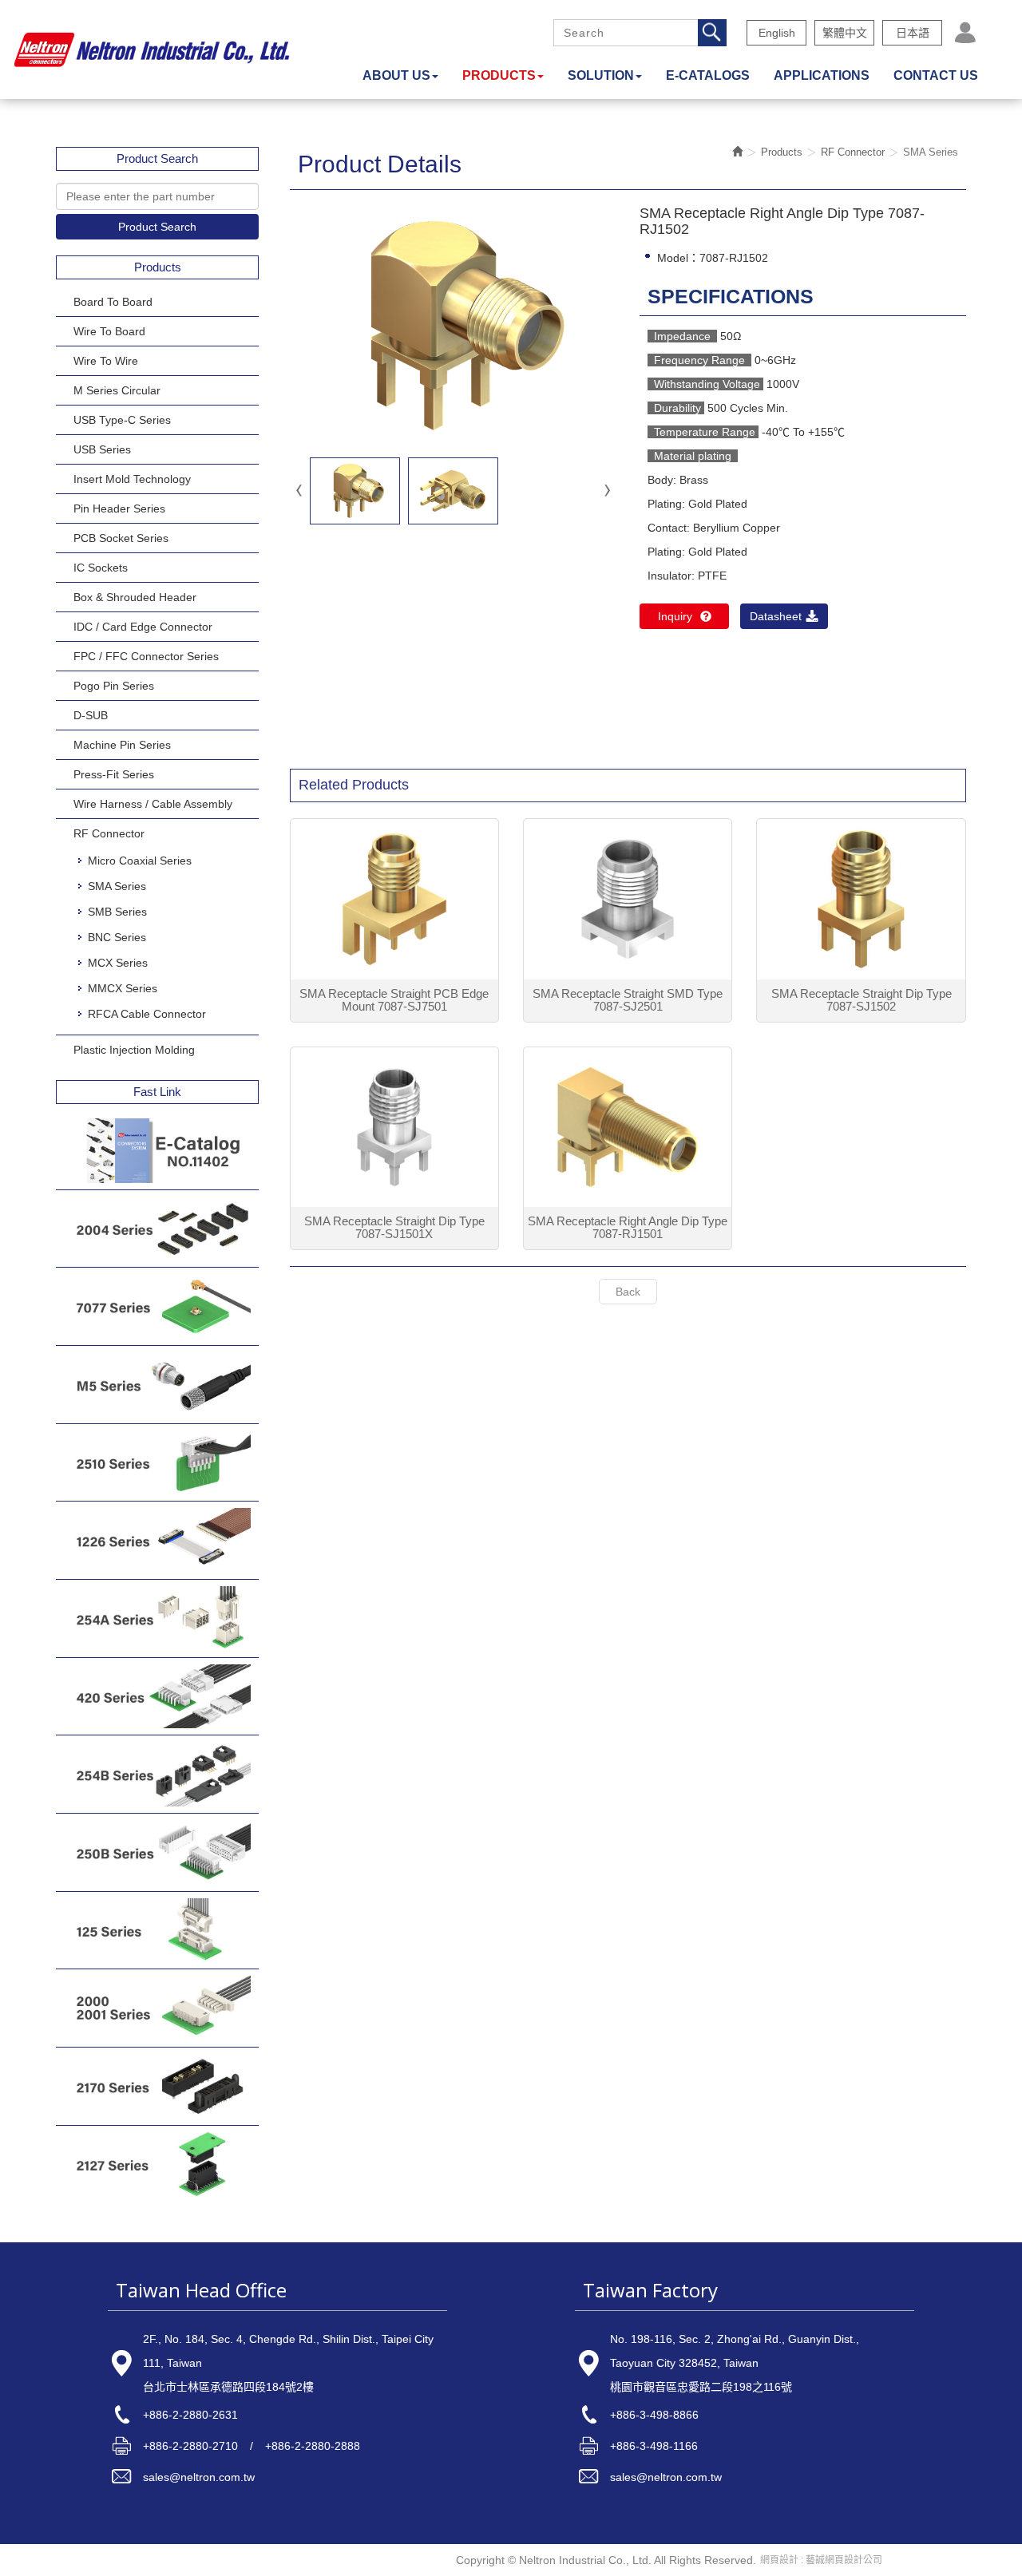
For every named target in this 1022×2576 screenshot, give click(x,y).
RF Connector (109, 833)
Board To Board (113, 302)
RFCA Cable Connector (147, 1014)
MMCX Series (123, 988)
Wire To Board (109, 331)
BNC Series (117, 937)
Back (628, 1292)
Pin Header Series (119, 508)
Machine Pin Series (122, 745)
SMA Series (117, 886)
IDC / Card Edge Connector (143, 627)
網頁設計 (779, 2560)
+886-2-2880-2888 (313, 2446)
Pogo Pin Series (114, 686)
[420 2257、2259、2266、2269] (157, 1697)
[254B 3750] (157, 1774)
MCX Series (118, 963)
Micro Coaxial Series (140, 861)
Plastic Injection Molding (134, 1050)
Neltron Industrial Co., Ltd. (152, 49)
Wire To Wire (106, 361)
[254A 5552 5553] (157, 1618)
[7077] (157, 1306)
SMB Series (117, 912)
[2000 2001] (157, 2008)
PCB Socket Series (121, 538)
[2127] (157, 2164)
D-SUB (91, 715)
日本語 (913, 33)
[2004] (157, 1229)
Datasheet (776, 616)
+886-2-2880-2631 (190, 2415)
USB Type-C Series (122, 420)
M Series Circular (117, 390)
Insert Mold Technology (132, 479)
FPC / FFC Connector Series (146, 656)
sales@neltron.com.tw (199, 2477)
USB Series (102, 449)
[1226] (157, 1540)
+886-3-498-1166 (654, 2446)
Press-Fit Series (114, 774)
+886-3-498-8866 (654, 2415)
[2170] (157, 2086)
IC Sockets (101, 568)
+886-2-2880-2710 (190, 2446)
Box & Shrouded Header (135, 597)
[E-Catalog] (157, 1151)
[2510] (157, 1463)
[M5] (157, 1385)
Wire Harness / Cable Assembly (153, 804)
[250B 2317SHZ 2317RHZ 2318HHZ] (157, 1852)
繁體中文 (845, 33)
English (777, 33)
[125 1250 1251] (157, 1931)
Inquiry (675, 616)
